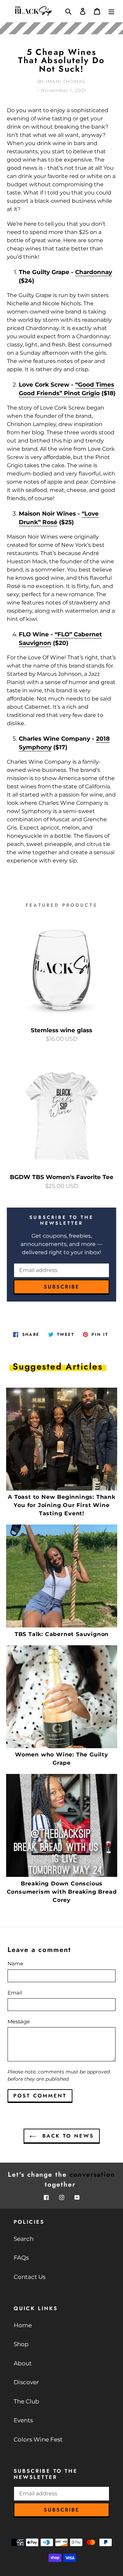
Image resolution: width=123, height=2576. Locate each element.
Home (23, 2325)
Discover (26, 2382)
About (23, 2363)
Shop (21, 2344)
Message (19, 2021)
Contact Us (30, 2277)
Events (23, 2420)
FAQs (21, 2258)
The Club (26, 2401)
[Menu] (111, 11)
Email (15, 1993)
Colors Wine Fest (38, 2439)
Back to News (67, 2136)
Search (24, 2239)
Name (15, 1963)
